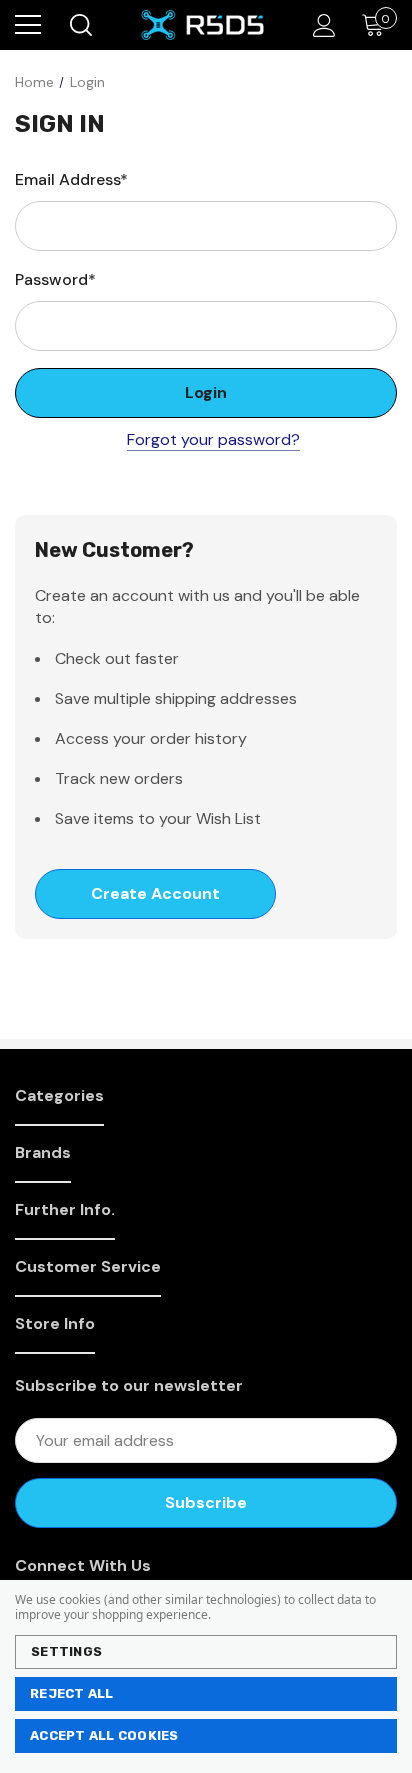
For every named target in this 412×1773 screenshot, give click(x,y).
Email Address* (71, 179)
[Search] (79, 25)
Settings (66, 1651)
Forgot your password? (213, 439)
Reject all (72, 1693)
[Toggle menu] (28, 25)
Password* (55, 279)
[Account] (320, 25)
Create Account (155, 893)
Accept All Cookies (104, 1735)
